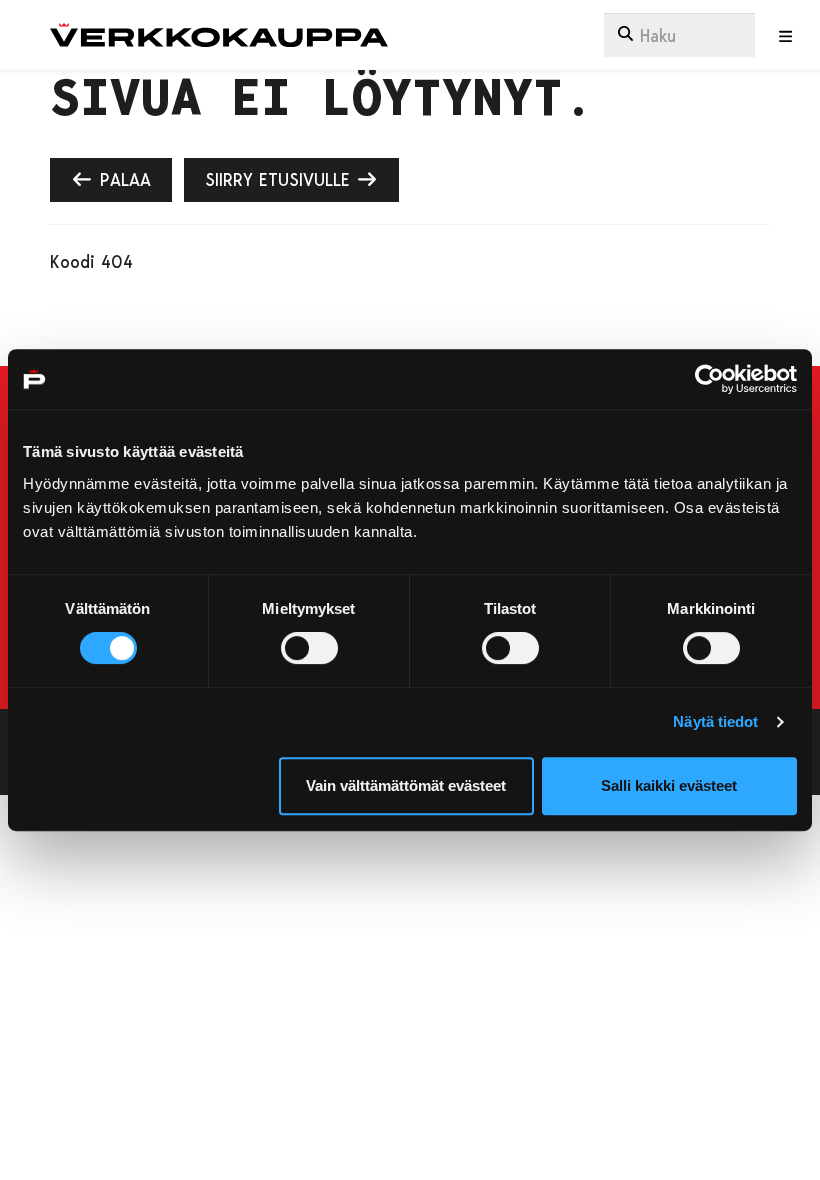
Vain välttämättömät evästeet (406, 785)
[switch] (309, 648)
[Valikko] (785, 36)
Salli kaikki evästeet (669, 785)
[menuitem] (679, 35)
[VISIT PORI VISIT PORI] (219, 35)
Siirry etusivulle (280, 179)
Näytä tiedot (715, 721)
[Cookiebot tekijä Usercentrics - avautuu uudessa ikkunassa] (709, 379)
